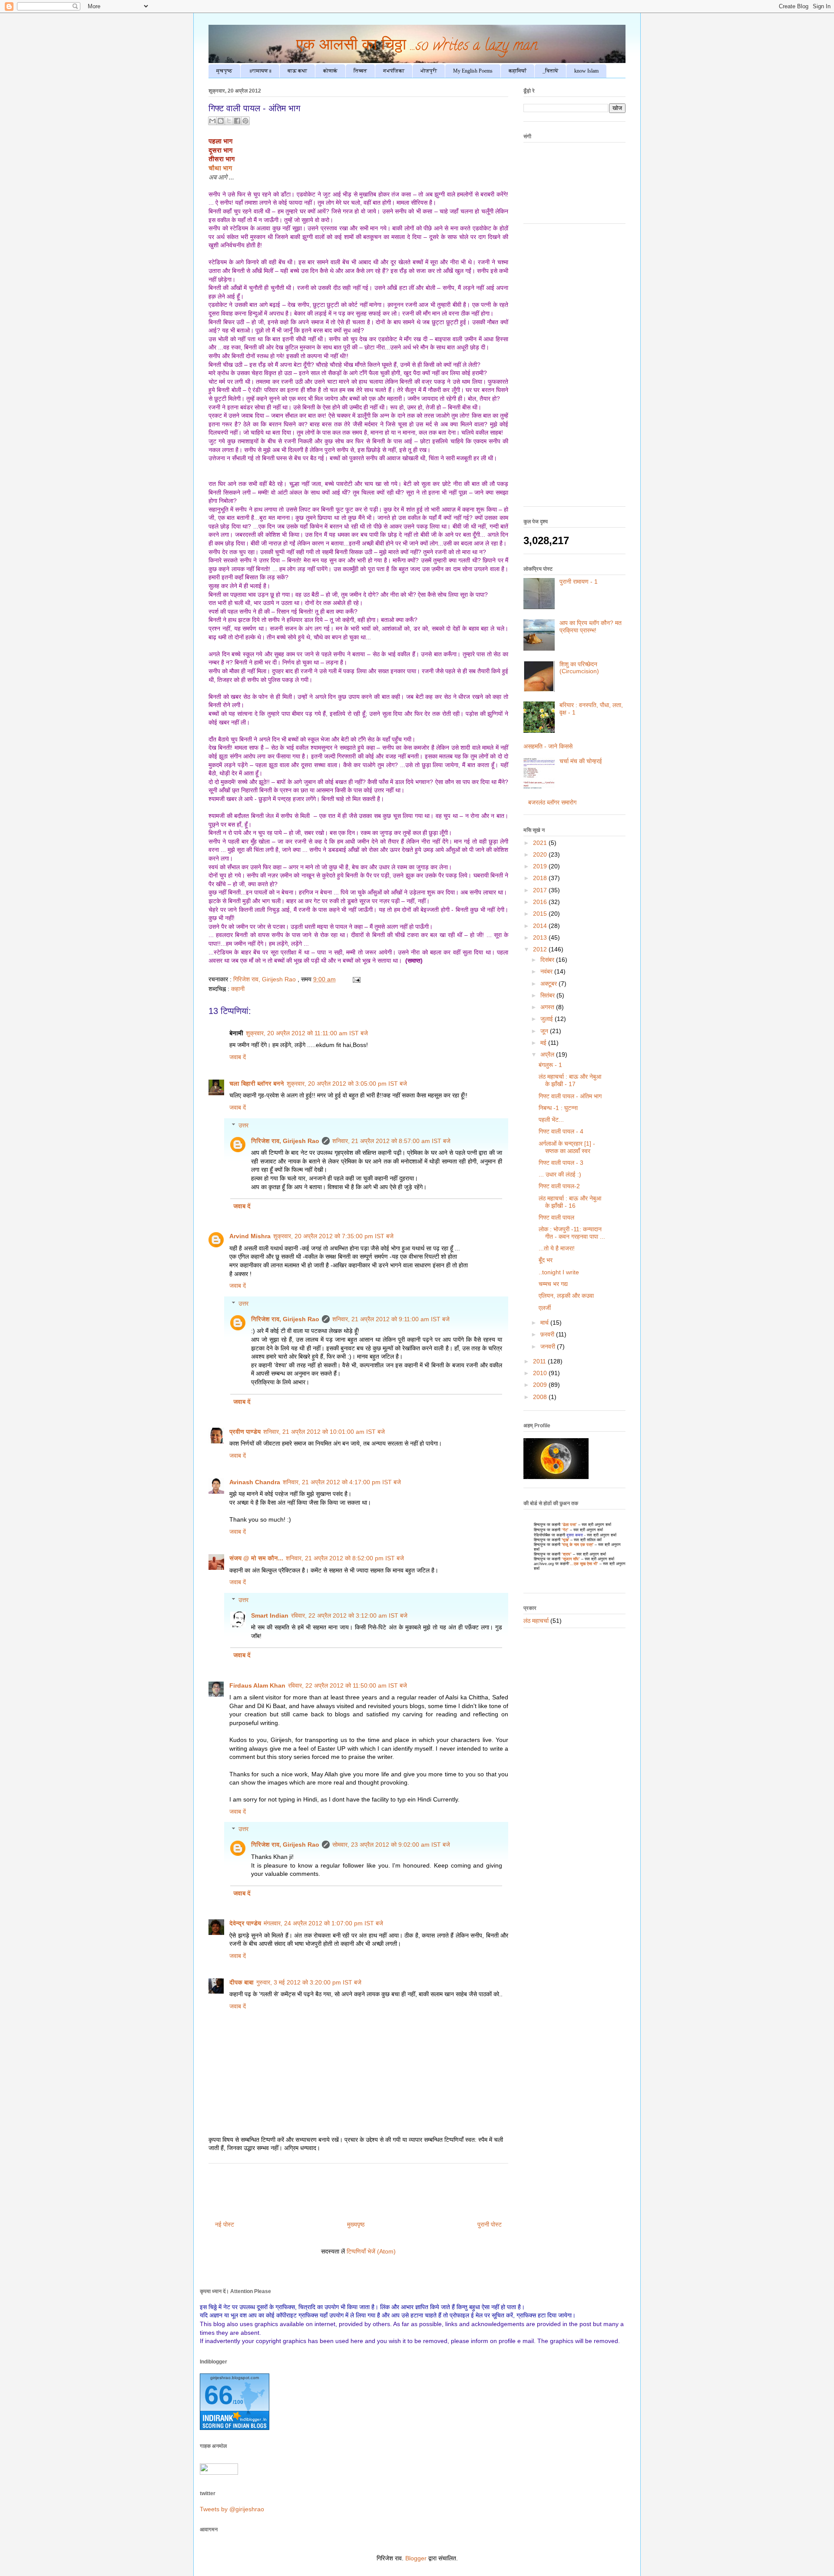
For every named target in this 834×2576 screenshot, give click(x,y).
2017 (541, 890)
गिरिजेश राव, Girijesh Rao (285, 1141)
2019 (541, 866)
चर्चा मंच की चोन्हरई (581, 761)
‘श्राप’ (567, 1554)
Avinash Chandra (255, 1482)
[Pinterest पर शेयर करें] (245, 121)
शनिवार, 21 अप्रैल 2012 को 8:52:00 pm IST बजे (345, 1558)
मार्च (545, 1323)
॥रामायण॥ (260, 71)
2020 (541, 854)
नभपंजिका (394, 71)
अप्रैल (548, 1054)
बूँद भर (546, 1260)
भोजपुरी (429, 71)
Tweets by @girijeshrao (232, 2509)
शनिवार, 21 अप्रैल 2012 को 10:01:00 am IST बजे (324, 1432)
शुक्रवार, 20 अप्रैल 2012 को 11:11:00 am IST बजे (307, 1033)
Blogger (416, 2558)
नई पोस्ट (225, 2224)
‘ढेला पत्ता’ (569, 1525)
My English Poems (473, 71)
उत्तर (243, 1125)
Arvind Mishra (250, 1236)
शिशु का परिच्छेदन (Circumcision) (579, 668)
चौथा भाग (221, 168)
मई (544, 1043)
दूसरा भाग (221, 150)
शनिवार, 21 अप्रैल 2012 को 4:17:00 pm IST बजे (342, 1482)
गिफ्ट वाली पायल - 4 (561, 1131)
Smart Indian (270, 1615)
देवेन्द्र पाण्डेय (245, 1923)
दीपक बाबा (242, 1982)
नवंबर (547, 971)
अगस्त (548, 1007)
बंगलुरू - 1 (550, 1065)
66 (218, 2395)
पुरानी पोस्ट (490, 2224)
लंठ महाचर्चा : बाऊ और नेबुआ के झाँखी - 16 (570, 1202)
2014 (541, 926)
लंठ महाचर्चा (536, 1621)
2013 (541, 937)
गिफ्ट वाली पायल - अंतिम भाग (570, 1096)
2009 (541, 1385)
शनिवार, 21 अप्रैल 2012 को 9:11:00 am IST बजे (391, 1319)
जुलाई (548, 1019)
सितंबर (548, 995)
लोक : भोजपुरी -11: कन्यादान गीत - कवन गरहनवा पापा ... (572, 1233)
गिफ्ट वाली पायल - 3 (561, 1163)
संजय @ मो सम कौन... (256, 1558)
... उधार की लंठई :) (560, 1174)
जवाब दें (238, 1057)
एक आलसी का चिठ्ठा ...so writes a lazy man (417, 47)
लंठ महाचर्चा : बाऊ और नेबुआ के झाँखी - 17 (570, 1080)
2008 (541, 1397)
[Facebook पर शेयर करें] (237, 121)
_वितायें (550, 71)
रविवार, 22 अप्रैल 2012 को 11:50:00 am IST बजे (347, 1685)
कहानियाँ (518, 71)
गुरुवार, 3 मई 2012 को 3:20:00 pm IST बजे (309, 1982)
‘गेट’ (565, 1530)
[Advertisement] (574, 369)
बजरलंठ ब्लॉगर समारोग (552, 802)
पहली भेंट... (551, 1120)
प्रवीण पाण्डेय (245, 1432)
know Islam (586, 71)
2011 (540, 1361)
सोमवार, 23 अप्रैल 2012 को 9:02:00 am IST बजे (391, 1845)
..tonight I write (559, 1272)
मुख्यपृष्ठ (356, 2224)
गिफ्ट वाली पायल (556, 1217)
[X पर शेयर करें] (229, 121)
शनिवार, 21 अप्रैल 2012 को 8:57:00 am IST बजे (391, 1141)
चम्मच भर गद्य (553, 1284)
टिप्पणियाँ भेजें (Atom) (371, 2251)
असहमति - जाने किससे (548, 746)
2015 (541, 914)
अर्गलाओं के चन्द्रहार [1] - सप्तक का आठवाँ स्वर (567, 1147)
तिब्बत (360, 71)
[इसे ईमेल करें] (212, 121)
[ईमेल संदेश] (355, 979)
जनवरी (549, 1346)
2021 (541, 843)
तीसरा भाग (222, 159)
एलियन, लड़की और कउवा (566, 1296)
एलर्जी (545, 1308)
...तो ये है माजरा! (557, 1248)
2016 (541, 902)
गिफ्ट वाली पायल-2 (559, 1186)
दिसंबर (548, 960)
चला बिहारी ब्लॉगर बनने (257, 1084)
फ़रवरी (548, 1334)
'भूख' (565, 1540)
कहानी (238, 989)
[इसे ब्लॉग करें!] (221, 121)
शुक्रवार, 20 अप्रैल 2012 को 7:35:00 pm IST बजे (333, 1236)
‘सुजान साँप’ (571, 1559)
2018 (541, 878)
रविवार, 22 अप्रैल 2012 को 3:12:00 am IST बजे (349, 1615)
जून (545, 1031)
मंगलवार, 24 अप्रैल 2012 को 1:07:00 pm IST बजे (323, 1923)
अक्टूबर (549, 984)
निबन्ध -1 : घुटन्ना (558, 1108)
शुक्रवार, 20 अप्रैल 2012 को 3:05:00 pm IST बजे (347, 1084)
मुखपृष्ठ (224, 71)
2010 (541, 1373)
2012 (541, 949)
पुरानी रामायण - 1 (579, 582)
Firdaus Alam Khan (257, 1685)
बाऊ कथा (297, 71)
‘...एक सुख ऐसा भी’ (583, 1564)
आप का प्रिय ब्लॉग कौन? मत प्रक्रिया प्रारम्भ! (591, 627)
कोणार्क (330, 71)
